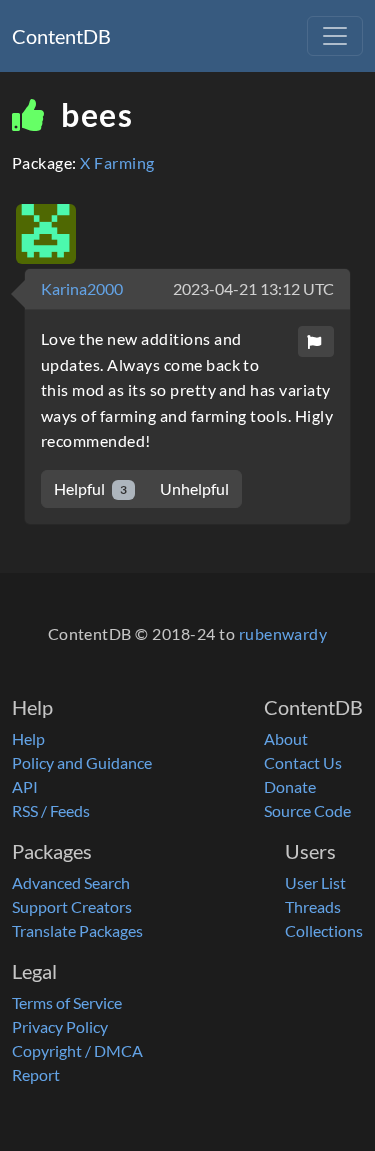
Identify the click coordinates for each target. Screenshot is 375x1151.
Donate (290, 786)
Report (36, 1074)
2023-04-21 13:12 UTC (253, 288)
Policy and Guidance (82, 762)
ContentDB (61, 36)
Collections (324, 930)
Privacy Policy (60, 1026)
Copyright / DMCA (77, 1050)
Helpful (90, 488)
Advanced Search (71, 882)
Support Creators (72, 906)
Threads (313, 906)
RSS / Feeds (51, 810)
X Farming (117, 162)
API (25, 786)
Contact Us (303, 762)
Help (28, 738)
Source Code (307, 810)
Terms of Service (67, 1002)
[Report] (316, 341)
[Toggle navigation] (335, 36)
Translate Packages (77, 930)
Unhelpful (194, 488)
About (286, 738)
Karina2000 (82, 288)
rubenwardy (283, 633)
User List (315, 882)
